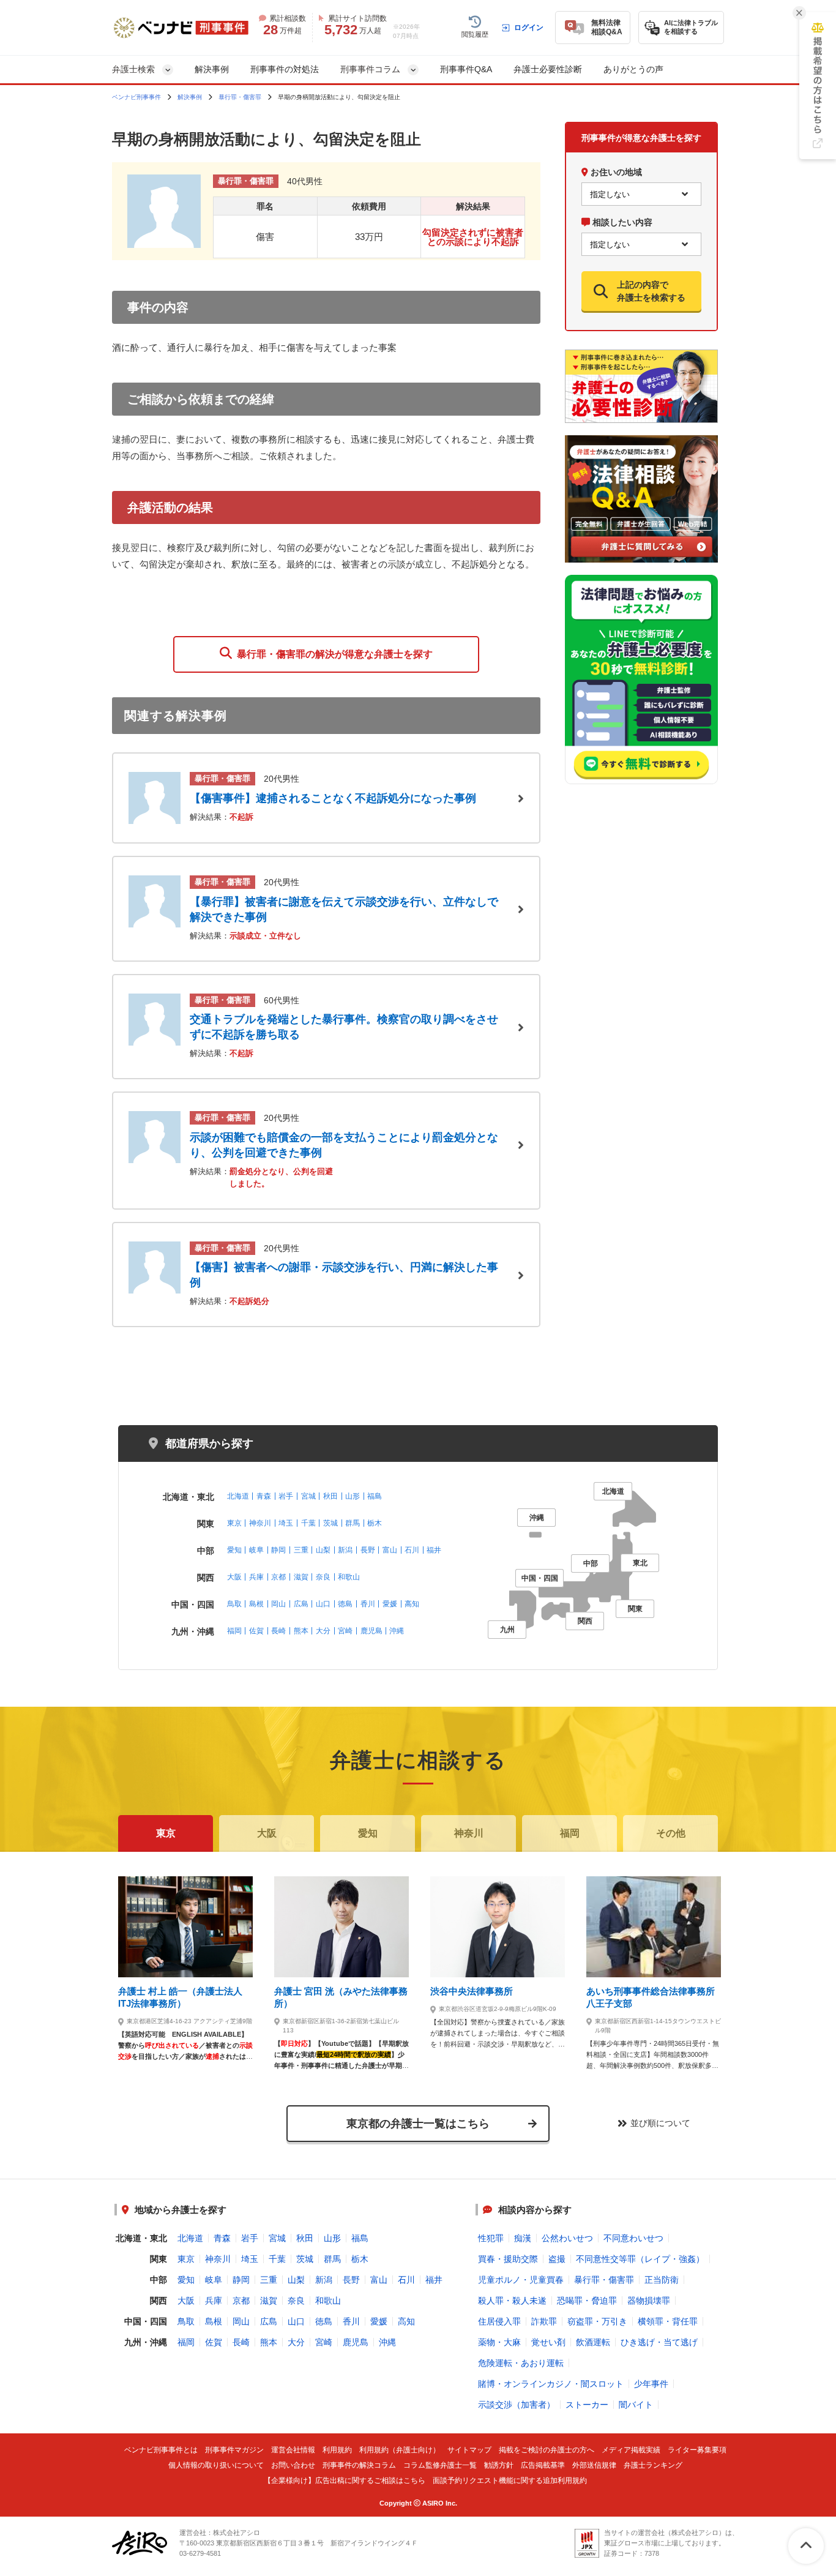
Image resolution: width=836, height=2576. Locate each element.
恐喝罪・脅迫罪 (587, 2301)
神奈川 (260, 1523)
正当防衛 (662, 2280)
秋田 (330, 1496)
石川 (412, 1550)
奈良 (323, 1577)
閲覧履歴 (475, 34)
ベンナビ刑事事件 (136, 97)
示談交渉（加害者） (517, 2405)
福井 (434, 1550)
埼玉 (286, 1523)
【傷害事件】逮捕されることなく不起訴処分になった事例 (333, 798)
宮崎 (345, 1631)
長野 (368, 1550)
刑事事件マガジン (234, 2450)
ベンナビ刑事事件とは (161, 2450)
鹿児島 (371, 1631)
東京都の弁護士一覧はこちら (418, 2124)
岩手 (286, 1496)
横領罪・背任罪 (668, 2321)
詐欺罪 (544, 2321)
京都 (278, 1577)
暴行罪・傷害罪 (240, 97)
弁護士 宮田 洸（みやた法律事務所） (341, 1997)
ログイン (529, 28)
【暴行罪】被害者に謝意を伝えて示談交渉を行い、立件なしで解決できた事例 (344, 909)
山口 (323, 1604)
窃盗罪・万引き (597, 2321)
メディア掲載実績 (631, 2450)
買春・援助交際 (508, 2259)
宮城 (308, 1496)
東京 (234, 1523)
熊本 (301, 1631)
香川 (368, 1604)
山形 (353, 1496)
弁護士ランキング (653, 2466)
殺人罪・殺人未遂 (512, 2301)
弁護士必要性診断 (548, 69)
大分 (323, 1631)
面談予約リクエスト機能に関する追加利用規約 (510, 2481)
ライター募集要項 (697, 2450)
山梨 (323, 1550)
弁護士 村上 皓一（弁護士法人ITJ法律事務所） (180, 1997)
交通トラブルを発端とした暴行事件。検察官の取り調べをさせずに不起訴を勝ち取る (344, 1027)
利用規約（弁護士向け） (400, 2450)
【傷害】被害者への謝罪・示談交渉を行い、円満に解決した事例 (344, 1275)
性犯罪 (491, 2238)
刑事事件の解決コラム (359, 2466)
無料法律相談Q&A (607, 27)
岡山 (278, 1604)
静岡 (278, 1550)
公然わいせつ (567, 2238)
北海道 (238, 1496)
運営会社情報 (293, 2450)
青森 (264, 1496)
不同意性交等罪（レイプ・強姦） (640, 2259)
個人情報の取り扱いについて (216, 2466)
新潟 (345, 1550)
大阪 (234, 1577)
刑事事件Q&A (466, 69)
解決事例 (212, 69)
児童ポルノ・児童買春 (521, 2280)
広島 (301, 1604)
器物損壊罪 (649, 2301)
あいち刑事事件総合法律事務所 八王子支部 (651, 1997)
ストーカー (587, 2405)
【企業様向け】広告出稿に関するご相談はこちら (345, 2481)
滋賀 (301, 1577)
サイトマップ (469, 2450)
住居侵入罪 (499, 2321)
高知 (412, 1604)
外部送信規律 (594, 2466)
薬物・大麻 (499, 2342)
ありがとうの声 (633, 69)
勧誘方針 (499, 2466)
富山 (390, 1550)
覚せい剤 (548, 2342)
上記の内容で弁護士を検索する (651, 291)
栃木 (375, 1523)
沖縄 (397, 1631)
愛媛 (390, 1604)
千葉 (308, 1523)
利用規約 (337, 2450)
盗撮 (557, 2259)
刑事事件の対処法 (285, 69)
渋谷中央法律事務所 (472, 1991)
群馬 (353, 1523)
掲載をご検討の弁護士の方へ (547, 2450)
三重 (301, 1550)
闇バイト (636, 2405)
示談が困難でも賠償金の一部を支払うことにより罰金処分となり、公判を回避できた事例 (344, 1145)
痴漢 (523, 2238)
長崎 (278, 1631)
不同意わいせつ (633, 2238)
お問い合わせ (293, 2466)
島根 (256, 1604)
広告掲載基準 (543, 2466)
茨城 (330, 1523)
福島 (375, 1496)
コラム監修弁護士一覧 (440, 2466)
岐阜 (256, 1550)
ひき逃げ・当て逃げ (659, 2342)
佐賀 (256, 1631)
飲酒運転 (593, 2342)
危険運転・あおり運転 (521, 2363)
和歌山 (349, 1577)
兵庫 (256, 1577)
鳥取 (234, 1604)
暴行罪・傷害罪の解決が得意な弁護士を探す (332, 654)
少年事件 (651, 2384)
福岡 (234, 1631)
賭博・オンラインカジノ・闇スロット (551, 2384)
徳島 (345, 1604)
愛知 (234, 1550)
